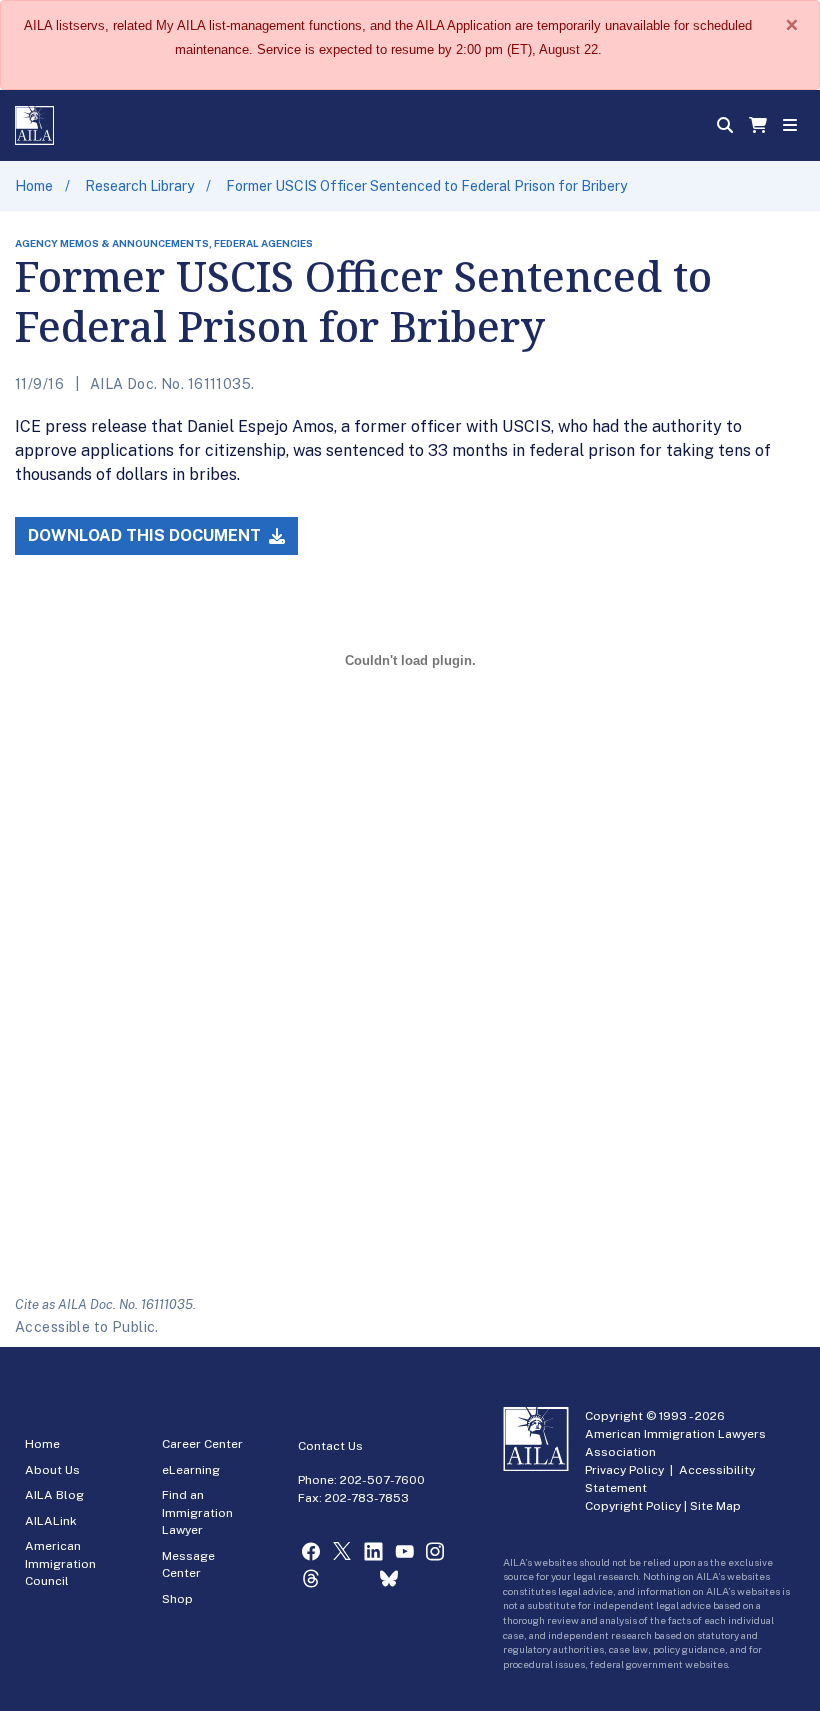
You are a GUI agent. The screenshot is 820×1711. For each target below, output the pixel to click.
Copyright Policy (633, 1506)
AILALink (51, 1521)
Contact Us (330, 1446)
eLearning (191, 1470)
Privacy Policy (624, 1470)
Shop (177, 1599)
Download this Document (146, 535)
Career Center (202, 1444)
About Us (52, 1470)
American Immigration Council (60, 1563)
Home (34, 186)
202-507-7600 (382, 1480)
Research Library (139, 186)
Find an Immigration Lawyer (197, 1512)
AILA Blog (54, 1495)
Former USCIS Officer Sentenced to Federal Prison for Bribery (426, 186)
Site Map (715, 1506)
